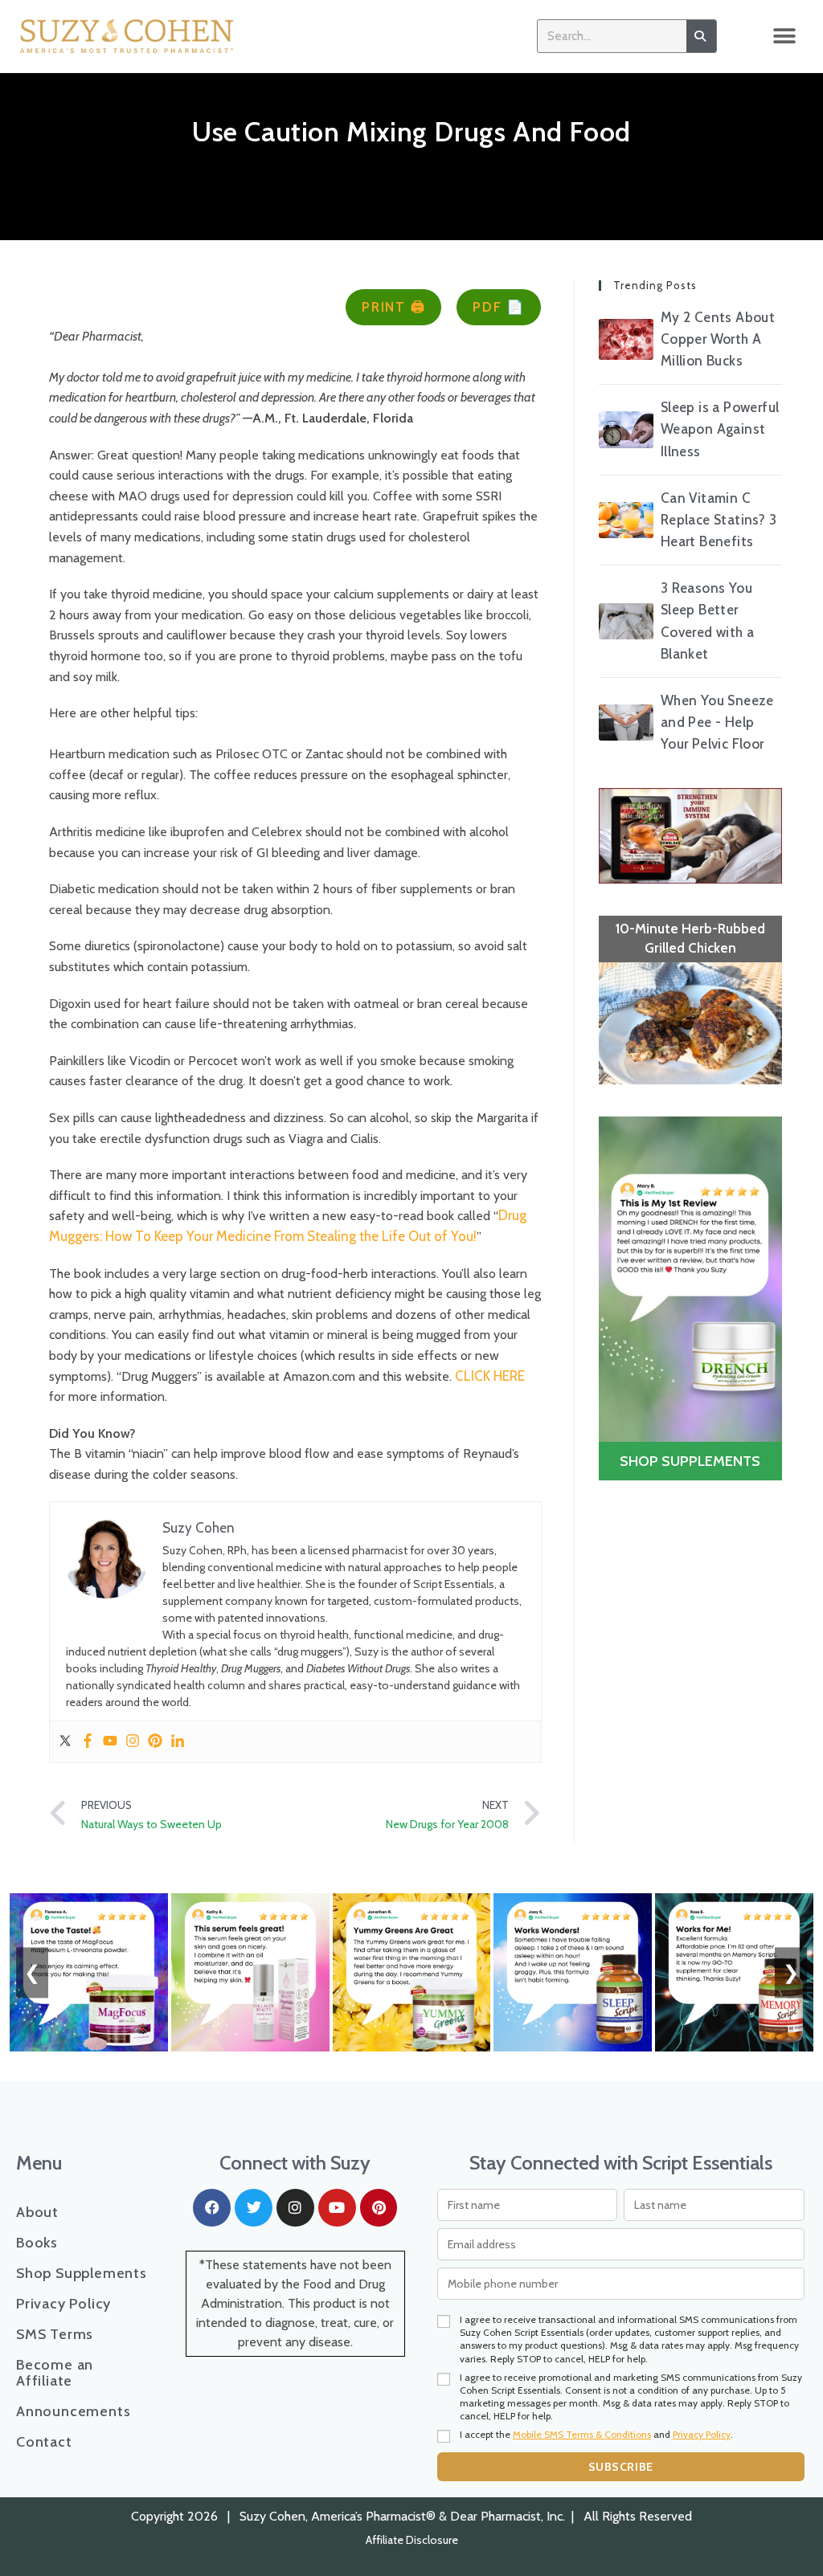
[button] (785, 37)
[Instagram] (133, 1742)
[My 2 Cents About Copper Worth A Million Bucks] (626, 339)
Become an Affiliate (55, 2373)
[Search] (701, 36)
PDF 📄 (499, 307)
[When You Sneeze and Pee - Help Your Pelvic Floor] (626, 723)
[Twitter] (65, 1742)
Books (37, 2243)
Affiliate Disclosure (412, 2540)
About (37, 2212)
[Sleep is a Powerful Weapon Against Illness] (626, 429)
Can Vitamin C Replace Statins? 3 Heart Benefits (719, 520)
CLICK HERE (488, 1376)
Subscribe (621, 2467)
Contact (44, 2442)
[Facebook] (88, 1742)
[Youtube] (110, 1742)
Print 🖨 (393, 307)
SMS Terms (55, 2334)
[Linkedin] (178, 1742)
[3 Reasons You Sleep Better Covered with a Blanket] (626, 621)
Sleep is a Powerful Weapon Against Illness (720, 429)
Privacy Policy (63, 2304)
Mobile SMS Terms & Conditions (582, 2434)
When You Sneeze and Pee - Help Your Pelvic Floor (717, 722)
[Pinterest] (155, 1742)
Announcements (73, 2411)
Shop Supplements (82, 2273)
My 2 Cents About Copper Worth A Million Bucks (718, 339)
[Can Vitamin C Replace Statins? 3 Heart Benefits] (626, 520)
